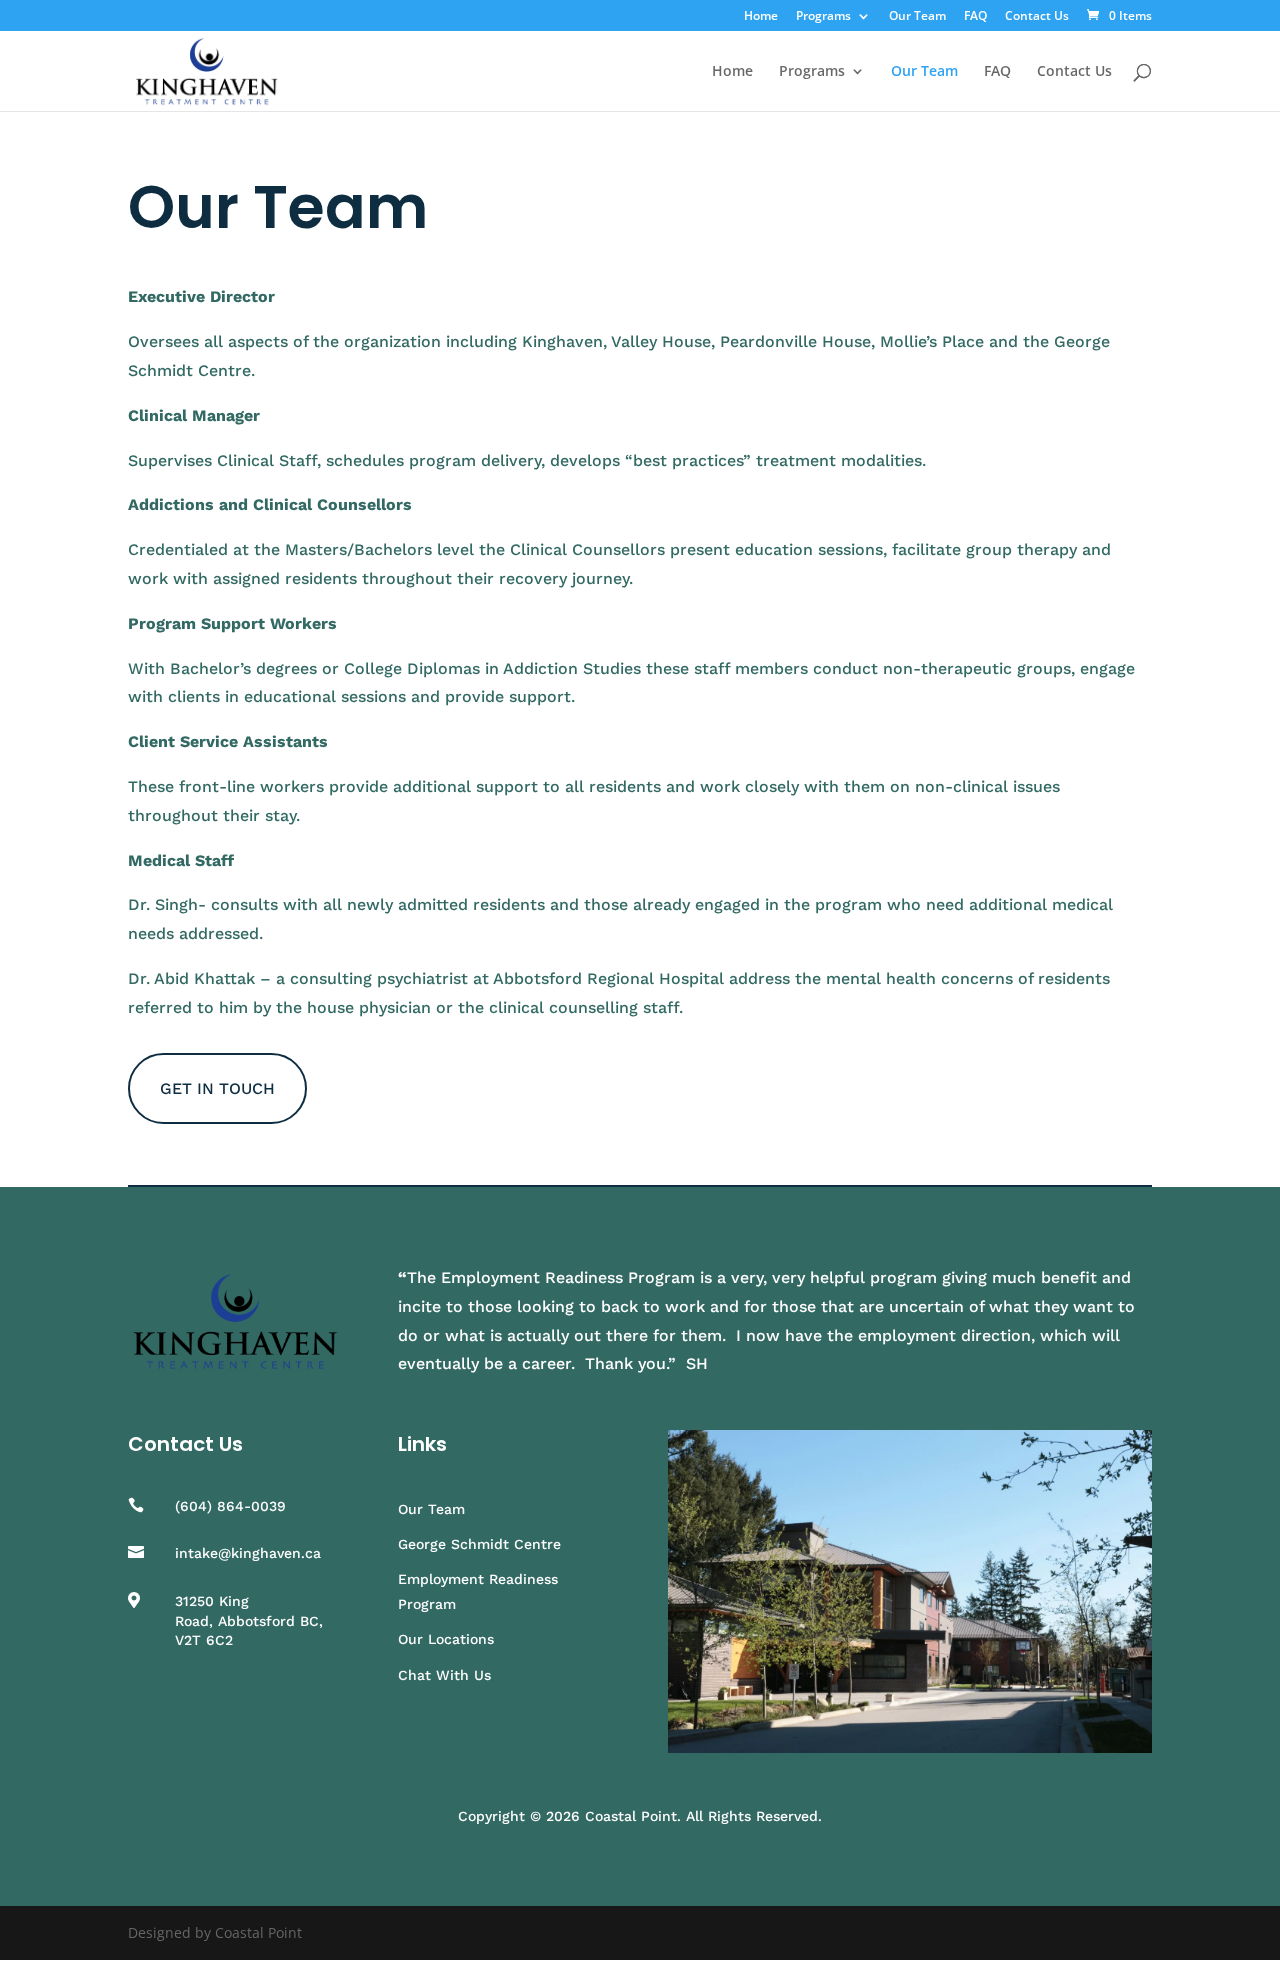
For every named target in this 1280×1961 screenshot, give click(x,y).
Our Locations (446, 1639)
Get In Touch (217, 1088)
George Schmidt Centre (479, 1544)
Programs (823, 17)
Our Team (917, 17)
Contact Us (1037, 17)
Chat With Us (444, 1675)
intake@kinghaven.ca (248, 1553)
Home (761, 17)
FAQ (975, 17)
